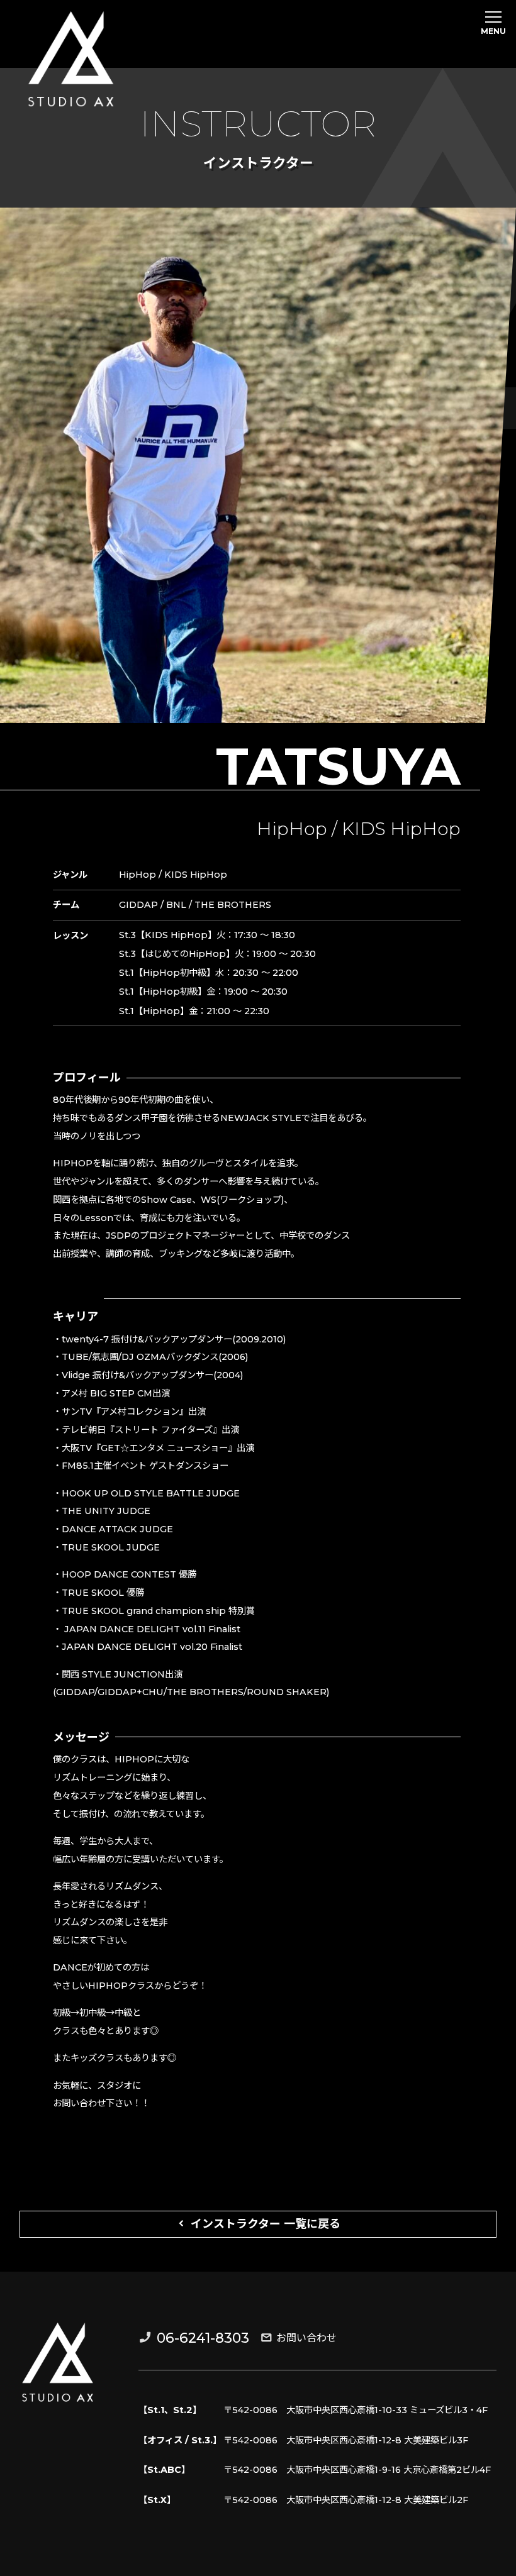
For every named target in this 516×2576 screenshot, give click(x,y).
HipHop (292, 829)
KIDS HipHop (401, 829)
